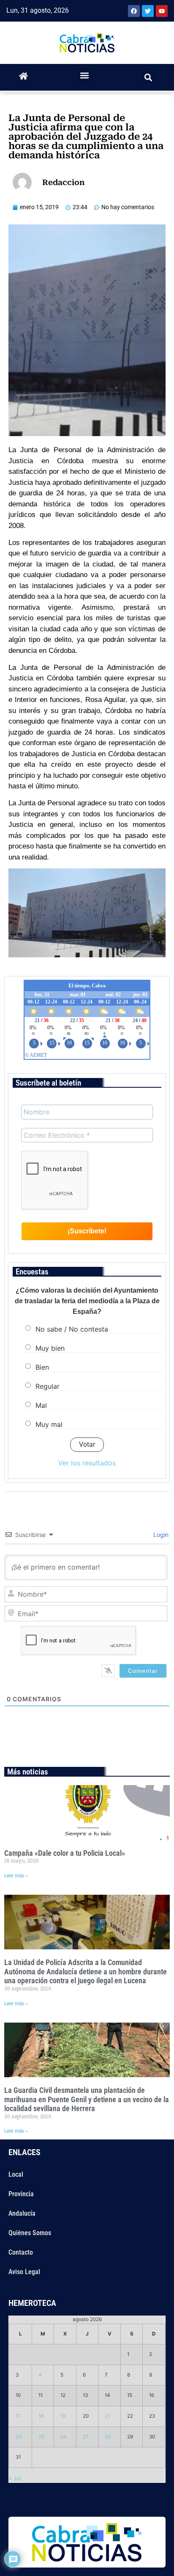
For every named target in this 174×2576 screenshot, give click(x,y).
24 (19, 2437)
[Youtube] (162, 11)
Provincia (21, 2194)
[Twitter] (148, 11)
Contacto (21, 2252)
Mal (41, 1405)
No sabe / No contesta (72, 1329)
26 (63, 2437)
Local (16, 2174)
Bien (42, 1367)
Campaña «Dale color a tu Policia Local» (65, 1853)
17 (18, 2416)
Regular (48, 1386)
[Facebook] (134, 11)
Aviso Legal (24, 2272)
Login (160, 1535)
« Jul (15, 2478)
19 (63, 2416)
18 (41, 2416)
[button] (85, 75)
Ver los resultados (87, 1463)
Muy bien (50, 1348)
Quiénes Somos (30, 2233)
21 (107, 2416)
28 (108, 2437)
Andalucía (22, 2213)
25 (41, 2437)
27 (86, 2437)
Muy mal (49, 1424)
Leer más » (16, 1876)
